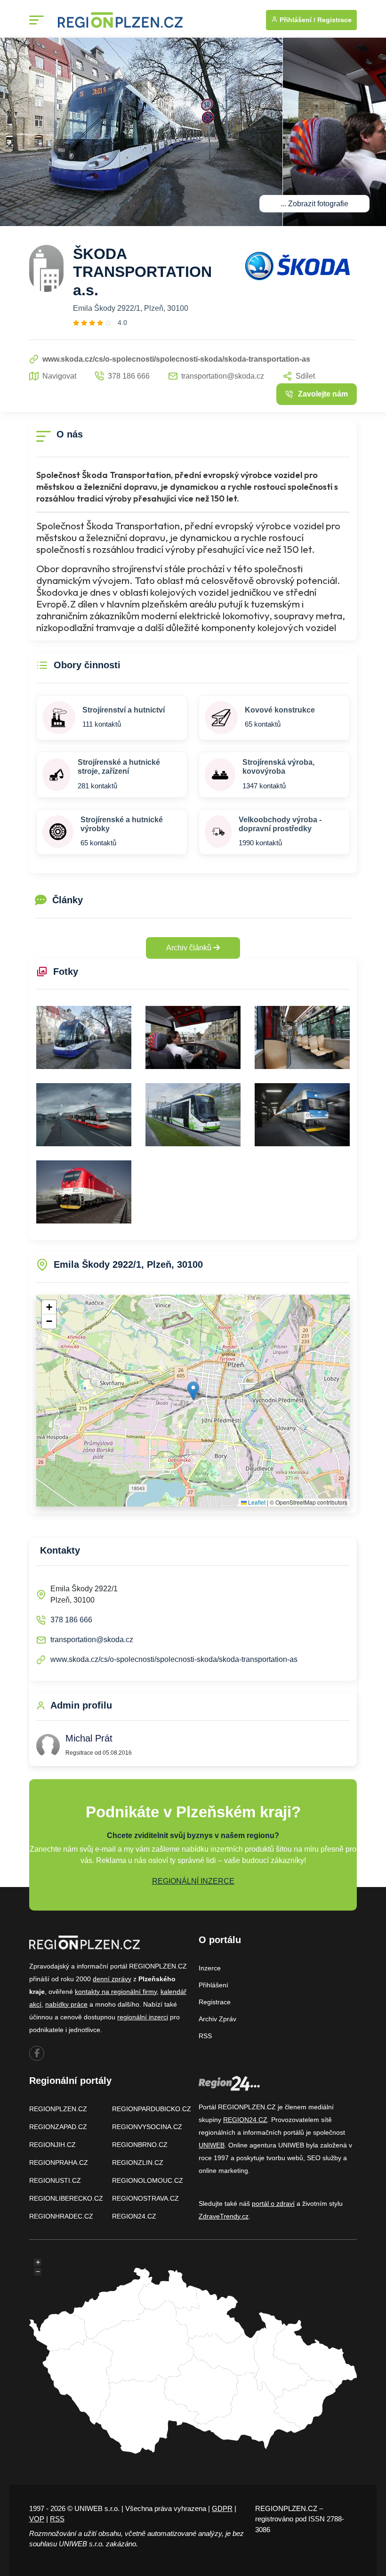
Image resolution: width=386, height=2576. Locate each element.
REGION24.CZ (134, 2216)
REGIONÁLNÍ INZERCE (193, 1881)
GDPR (222, 2508)
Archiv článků (190, 948)
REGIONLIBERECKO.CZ (66, 2198)
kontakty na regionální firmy (116, 1992)
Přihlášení (213, 1985)
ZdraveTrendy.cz (224, 2216)
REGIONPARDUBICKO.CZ (152, 2109)
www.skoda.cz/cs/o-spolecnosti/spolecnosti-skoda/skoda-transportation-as (174, 1659)
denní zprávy (112, 1979)
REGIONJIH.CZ (52, 2145)
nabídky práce (66, 2004)
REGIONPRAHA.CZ (59, 2163)
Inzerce (210, 1968)
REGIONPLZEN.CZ (58, 2109)
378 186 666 (71, 1620)
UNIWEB (212, 2145)
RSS (205, 2036)
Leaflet (256, 1502)
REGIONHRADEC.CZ (61, 2216)
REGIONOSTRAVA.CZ (145, 2198)
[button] (193, 1391)
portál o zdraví (273, 2203)
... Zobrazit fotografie (314, 204)
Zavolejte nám (323, 394)
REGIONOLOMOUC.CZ (148, 2180)
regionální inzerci (143, 2017)
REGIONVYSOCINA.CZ (147, 2127)
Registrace (334, 20)
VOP (37, 2519)
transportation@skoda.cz (92, 1640)
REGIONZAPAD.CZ (58, 2127)
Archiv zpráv (217, 2019)
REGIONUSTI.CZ (55, 2180)
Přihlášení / (297, 20)
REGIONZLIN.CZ (138, 2163)
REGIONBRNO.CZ (140, 2145)
